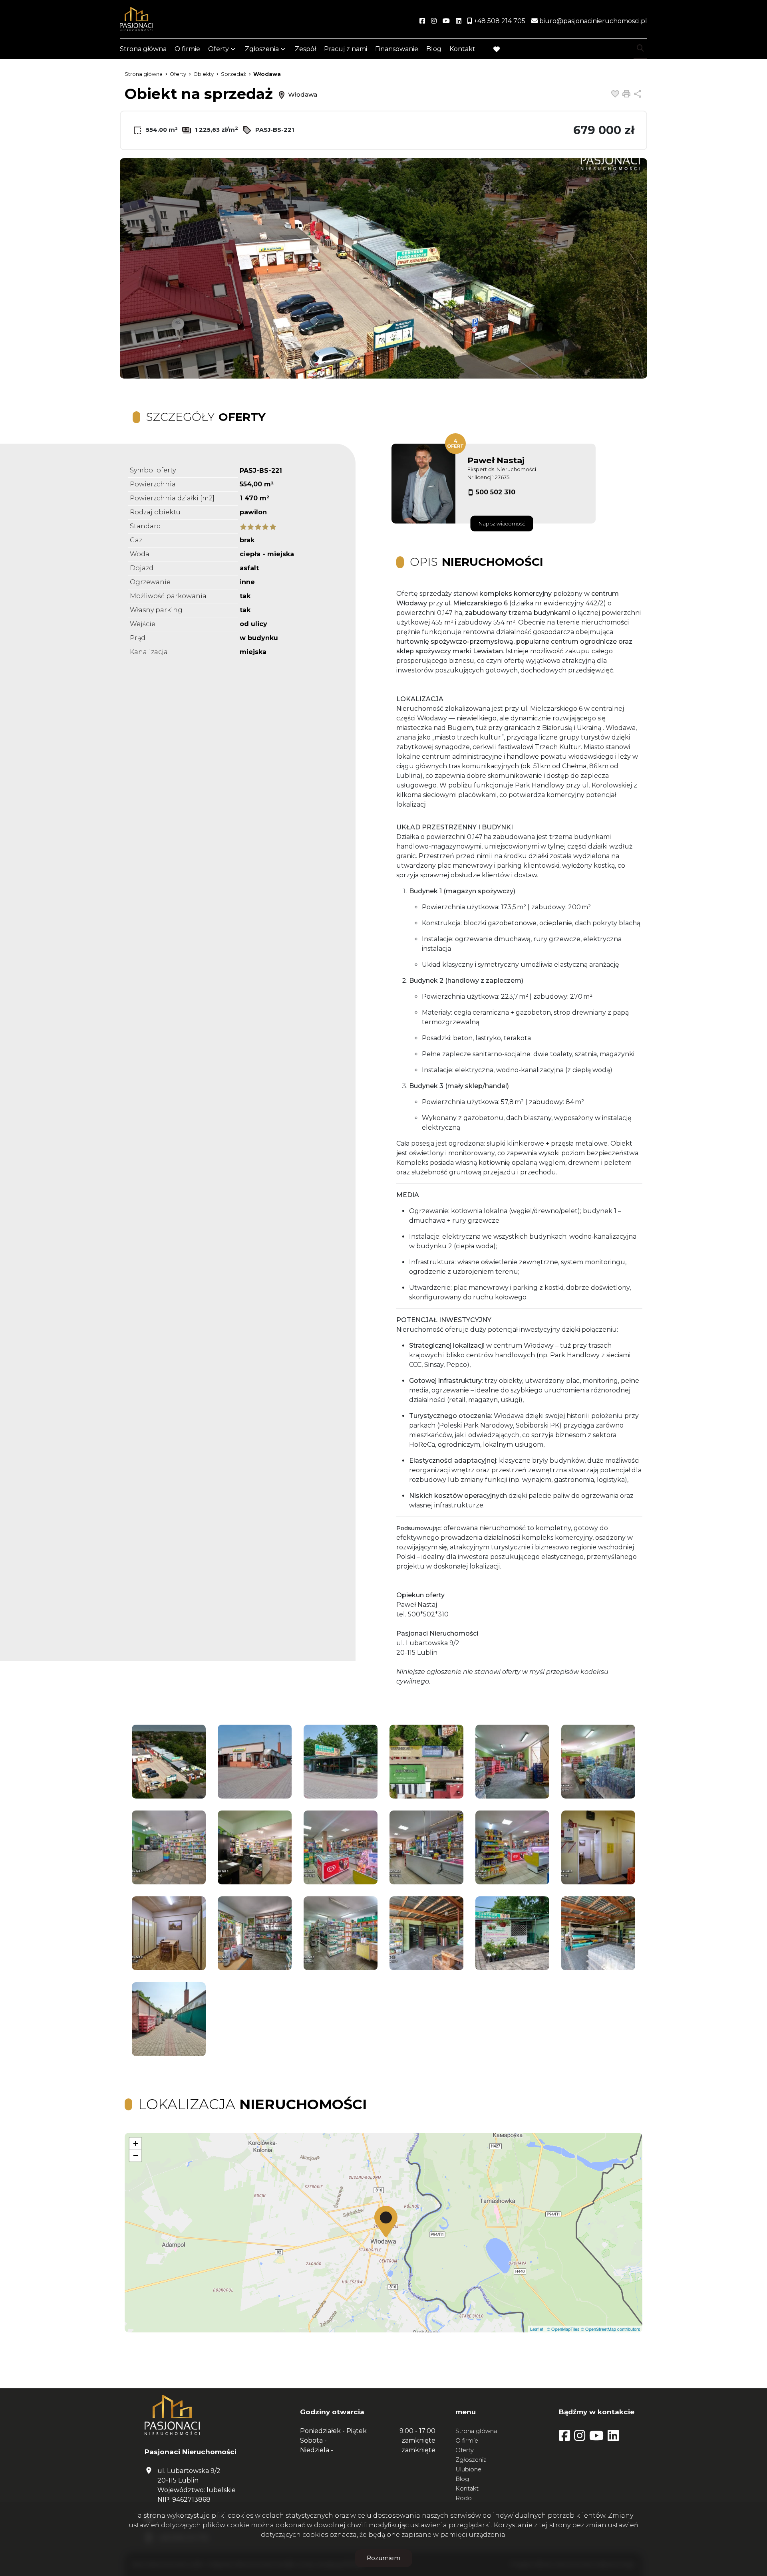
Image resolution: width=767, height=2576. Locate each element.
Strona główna (143, 49)
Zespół (305, 49)
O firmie (187, 49)
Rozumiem (383, 2558)
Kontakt (462, 49)
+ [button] (136, 2143)
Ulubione (468, 2469)
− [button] (136, 2155)
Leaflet (537, 2329)
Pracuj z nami (346, 49)
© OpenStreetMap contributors (611, 2329)
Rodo (464, 2498)
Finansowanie (397, 49)
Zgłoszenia (471, 2460)
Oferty (219, 49)
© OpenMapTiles (563, 2329)
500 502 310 (496, 492)
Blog (434, 49)
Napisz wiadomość (502, 524)
